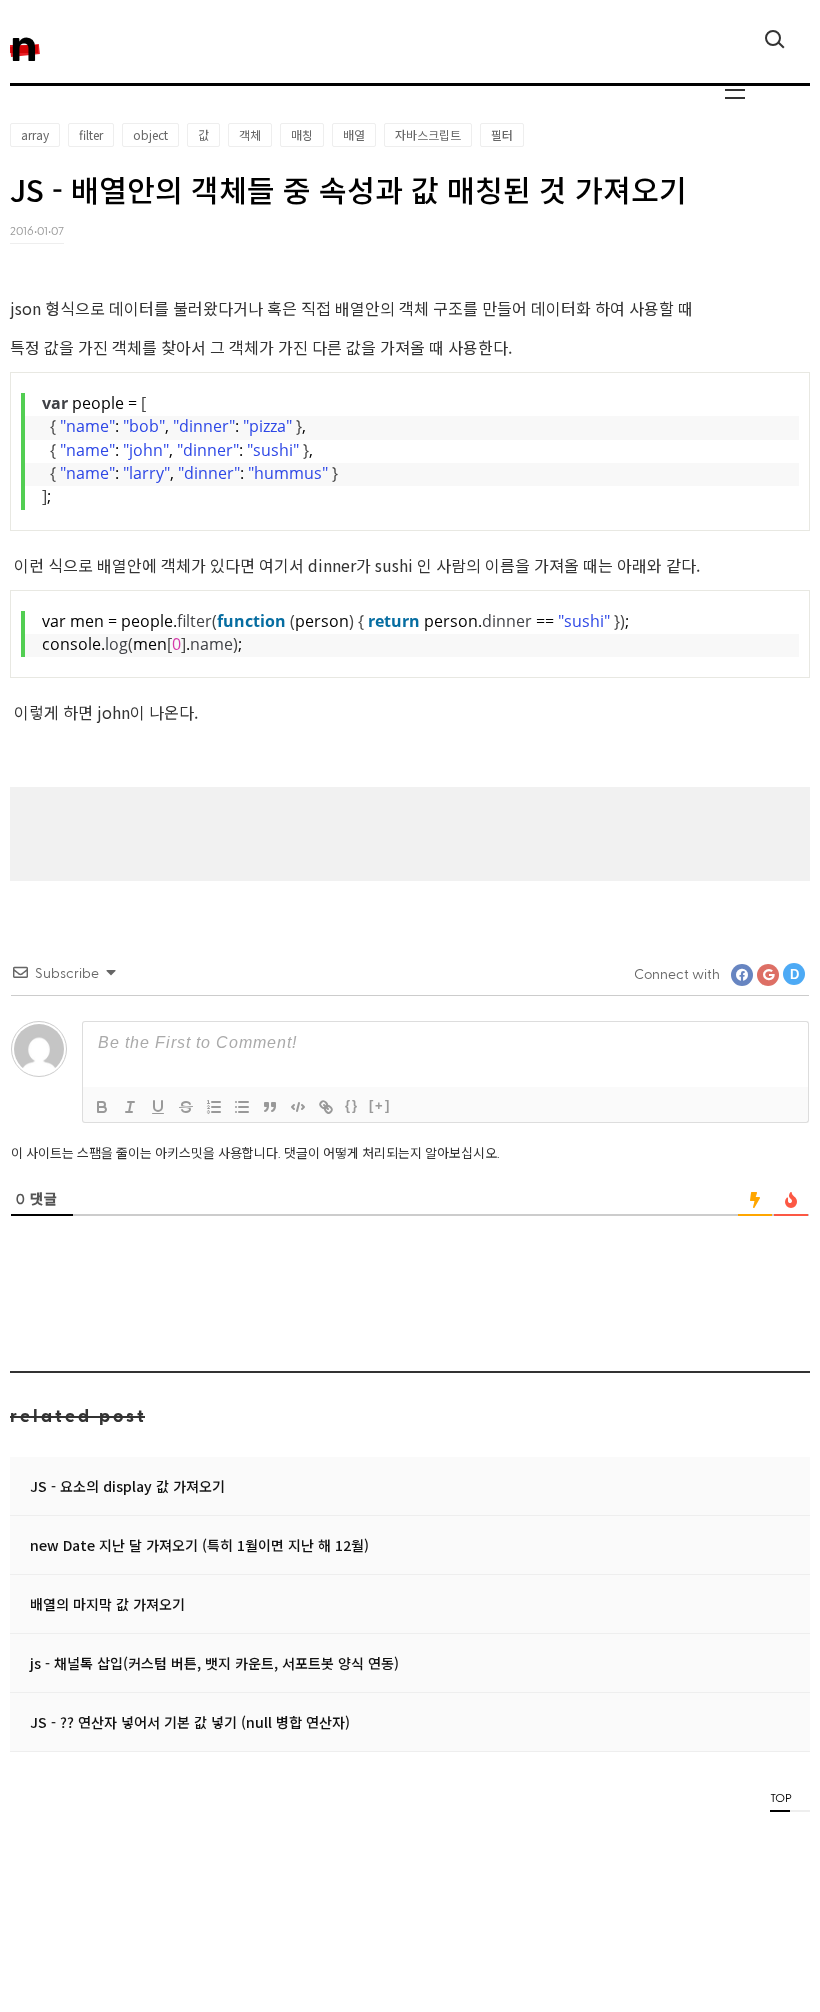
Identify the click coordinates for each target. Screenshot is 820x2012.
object (150, 134)
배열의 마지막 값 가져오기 (107, 1604)
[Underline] (158, 1107)
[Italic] (130, 1107)
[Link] (326, 1107)
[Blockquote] (270, 1107)
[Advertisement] (410, 832)
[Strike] (186, 1107)
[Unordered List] (242, 1107)
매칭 (302, 134)
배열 (354, 134)
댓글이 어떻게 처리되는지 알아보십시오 (390, 1152)
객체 (250, 134)
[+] (380, 1105)
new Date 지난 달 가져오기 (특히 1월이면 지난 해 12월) (199, 1545)
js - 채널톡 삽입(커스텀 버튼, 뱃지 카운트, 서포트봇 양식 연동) (214, 1663)
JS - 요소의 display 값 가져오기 (127, 1486)
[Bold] (102, 1107)
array (35, 134)
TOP (780, 1797)
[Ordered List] (214, 1107)
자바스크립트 (428, 134)
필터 (502, 134)
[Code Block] (298, 1107)
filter (91, 134)
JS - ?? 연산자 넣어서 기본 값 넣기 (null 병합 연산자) (190, 1722)
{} (352, 1105)
